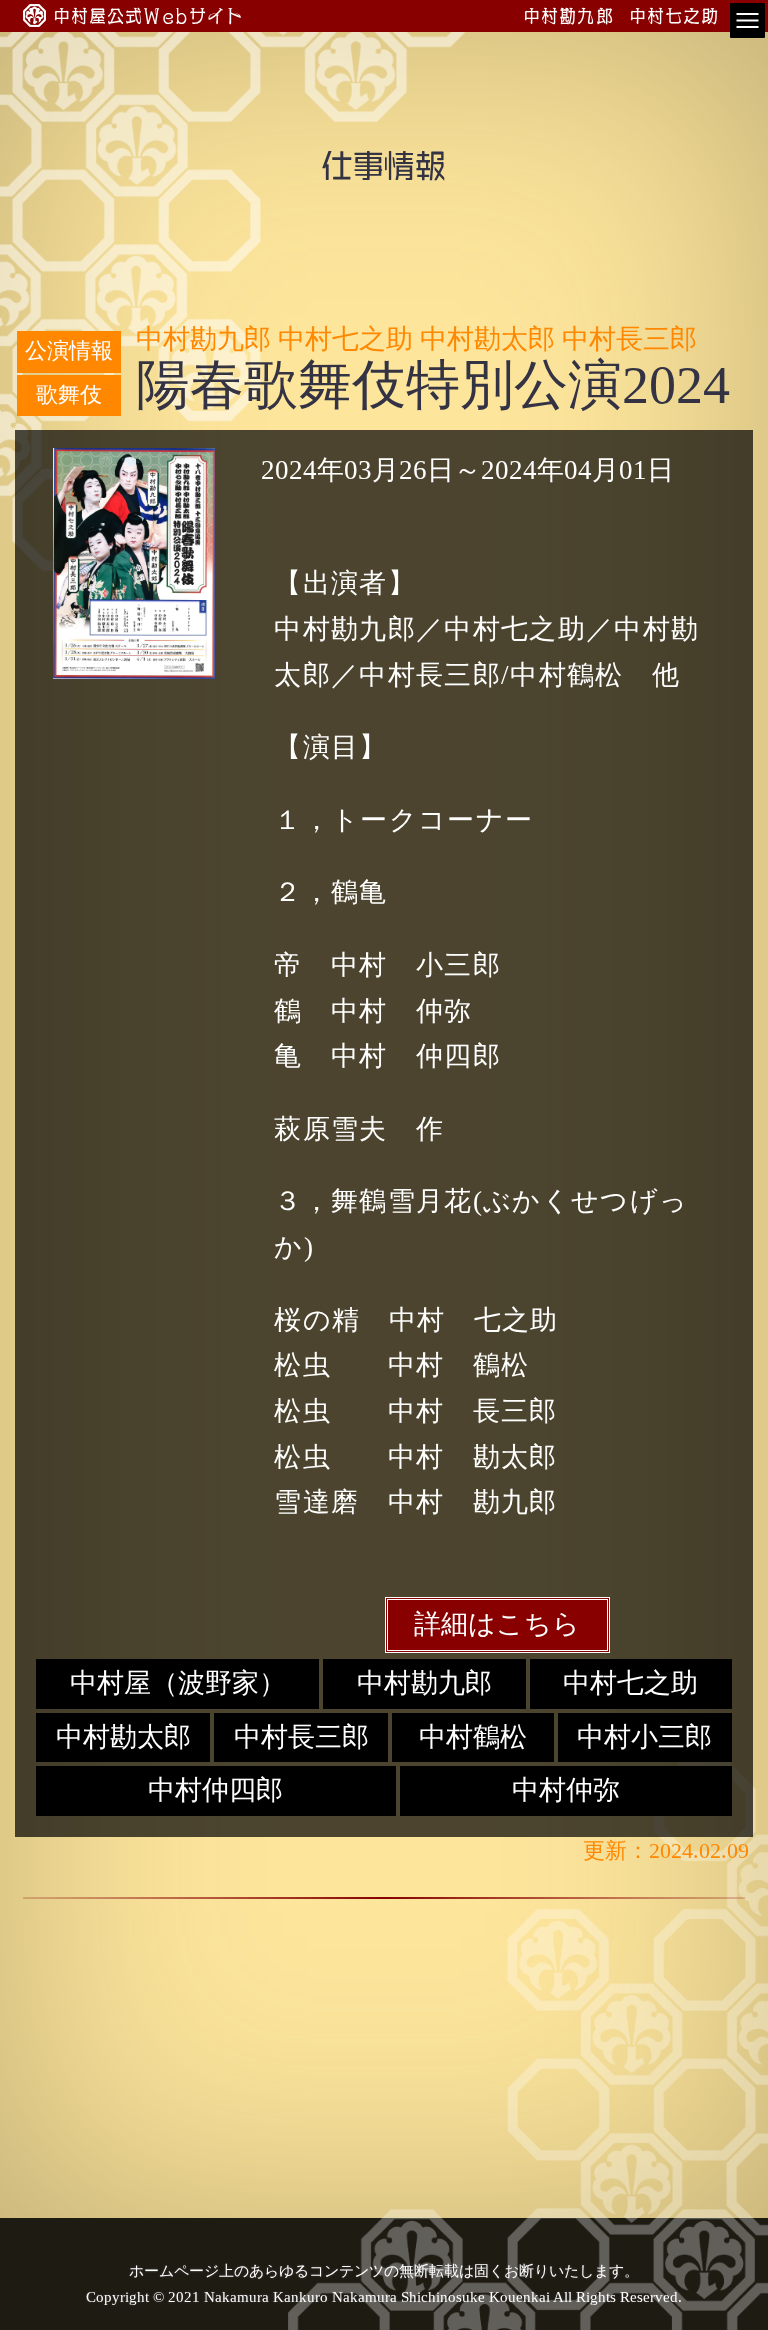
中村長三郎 (301, 1737)
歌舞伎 (69, 395)
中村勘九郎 (424, 1683)
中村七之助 (630, 1683)
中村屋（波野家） (178, 1683)
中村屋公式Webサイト (149, 16)
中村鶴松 (473, 1737)
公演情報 (69, 351)
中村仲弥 (566, 1790)
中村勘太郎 (123, 1737)
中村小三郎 (644, 1737)
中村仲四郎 (215, 1790)
